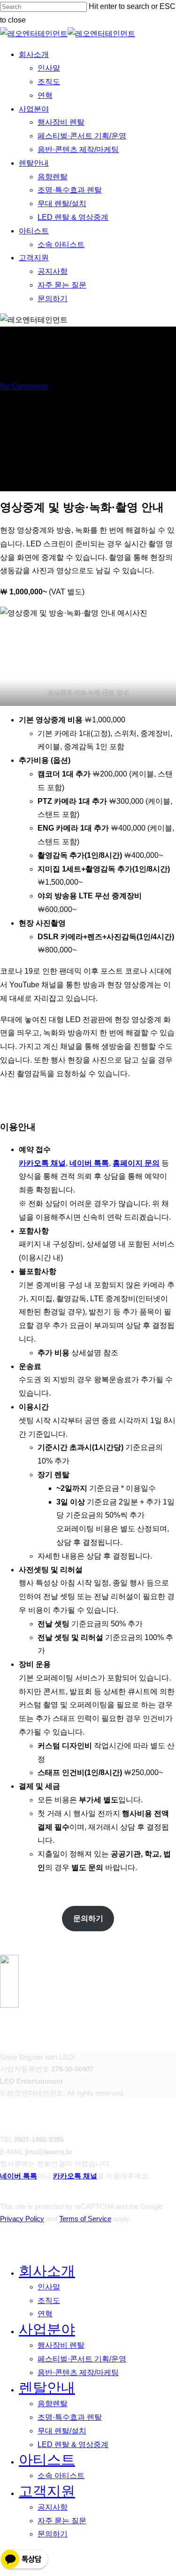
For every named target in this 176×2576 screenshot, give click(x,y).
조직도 (49, 2300)
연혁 (45, 2314)
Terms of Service (85, 2219)
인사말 (49, 2287)
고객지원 (47, 2491)
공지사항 (53, 2507)
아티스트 (47, 2460)
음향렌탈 (53, 2404)
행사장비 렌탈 (61, 2345)
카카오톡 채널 (75, 2176)
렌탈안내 (47, 2388)
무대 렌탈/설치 (62, 2431)
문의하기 (53, 2534)
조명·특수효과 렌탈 (70, 2417)
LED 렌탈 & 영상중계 (73, 2444)
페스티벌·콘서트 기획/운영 (82, 2359)
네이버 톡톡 (19, 2176)
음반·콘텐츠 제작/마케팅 (78, 2372)
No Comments (24, 386)
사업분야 (47, 2329)
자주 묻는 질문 (62, 2521)
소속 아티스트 (61, 2476)
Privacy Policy (22, 2219)
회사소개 (47, 2271)
